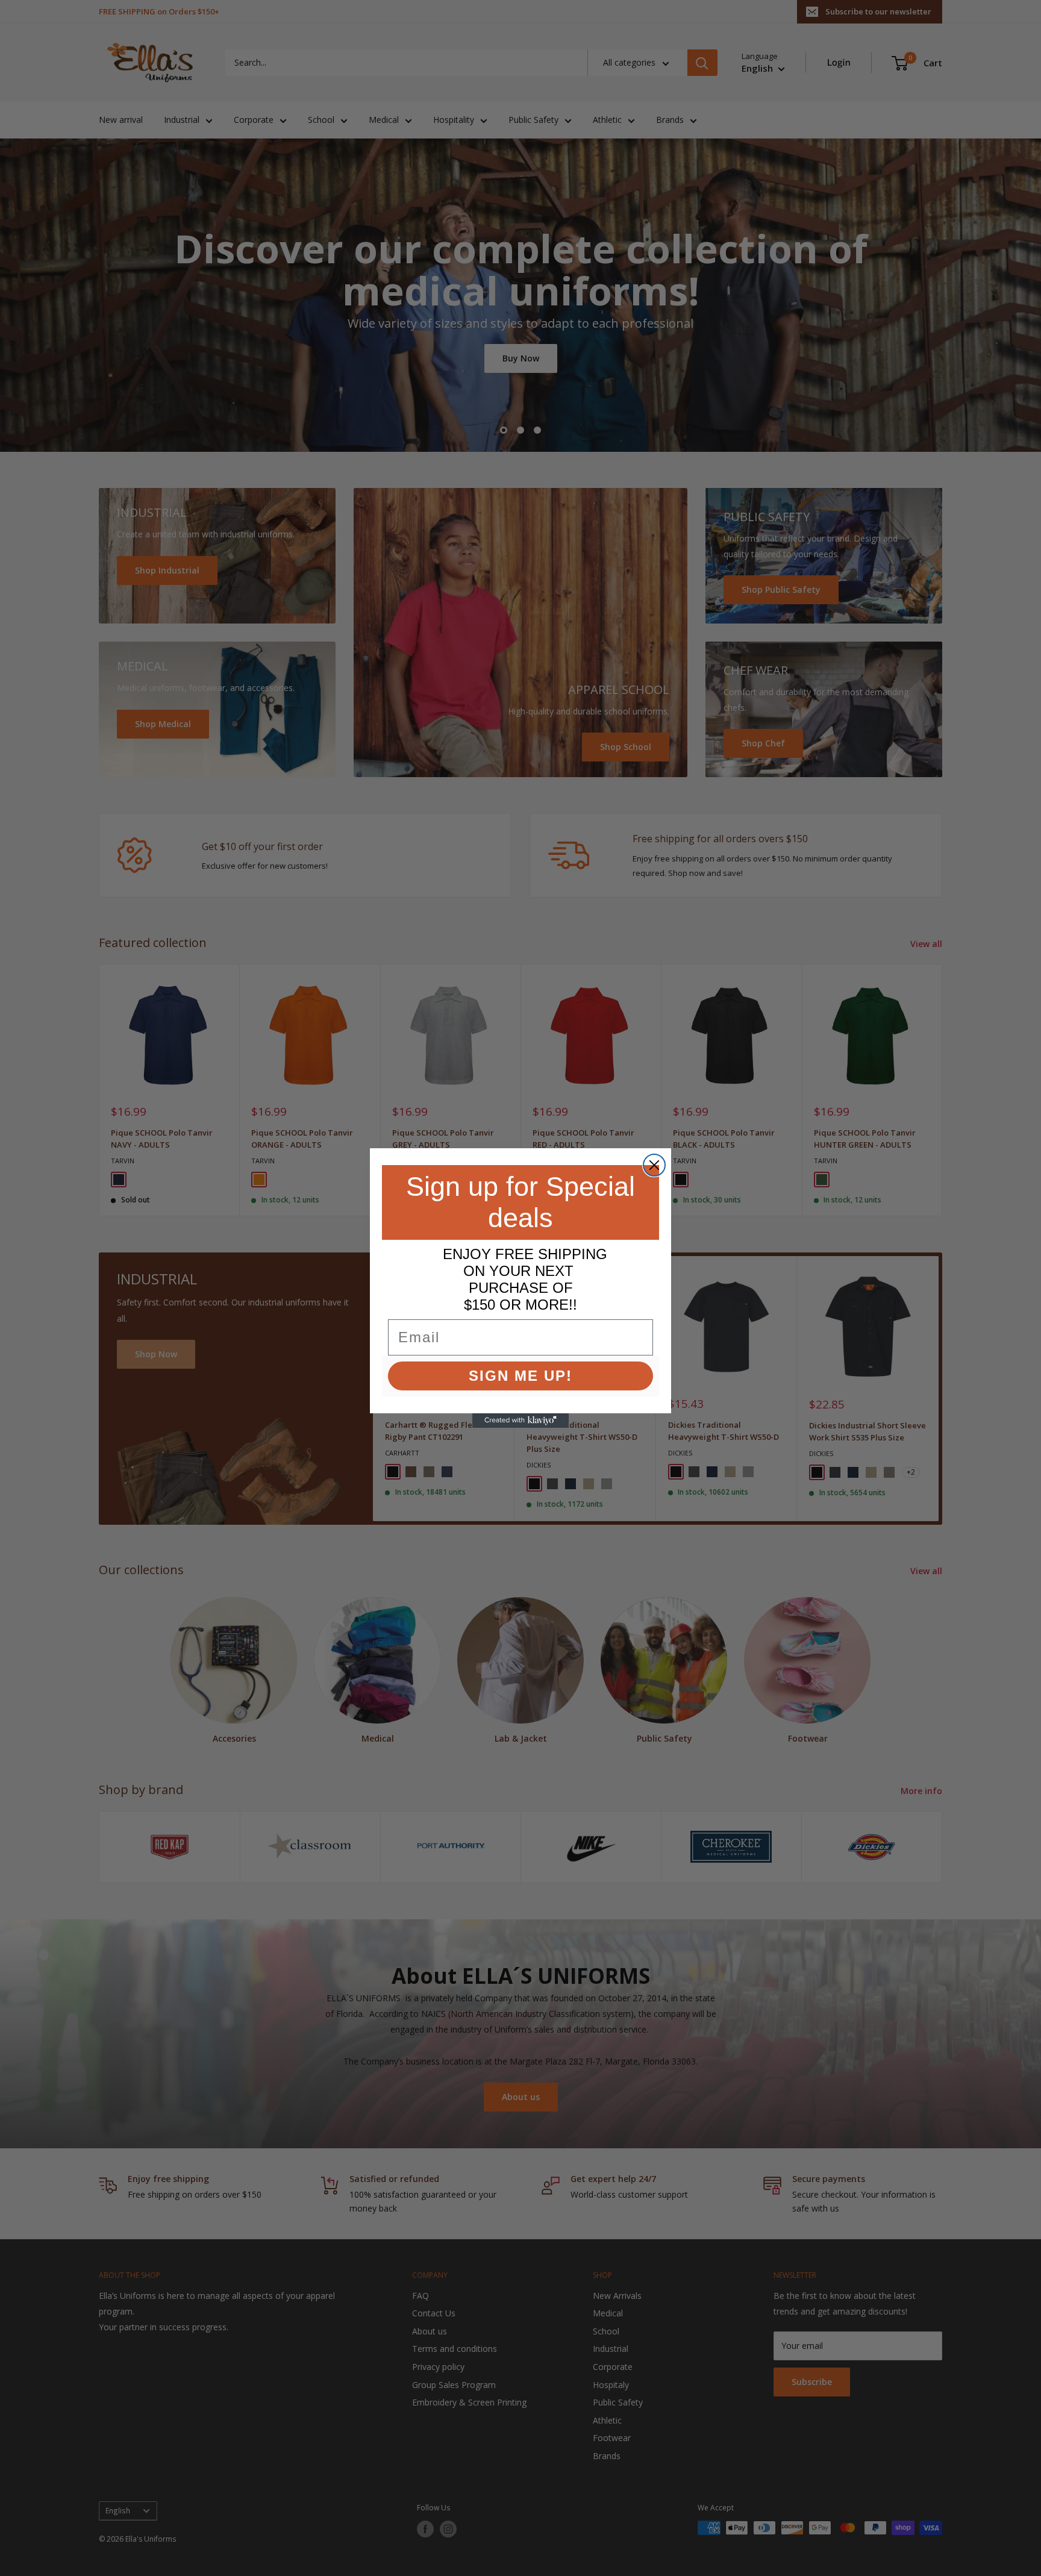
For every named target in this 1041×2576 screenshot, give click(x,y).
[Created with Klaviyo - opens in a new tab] (520, 1421)
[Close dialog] (654, 1165)
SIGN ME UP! (520, 1376)
